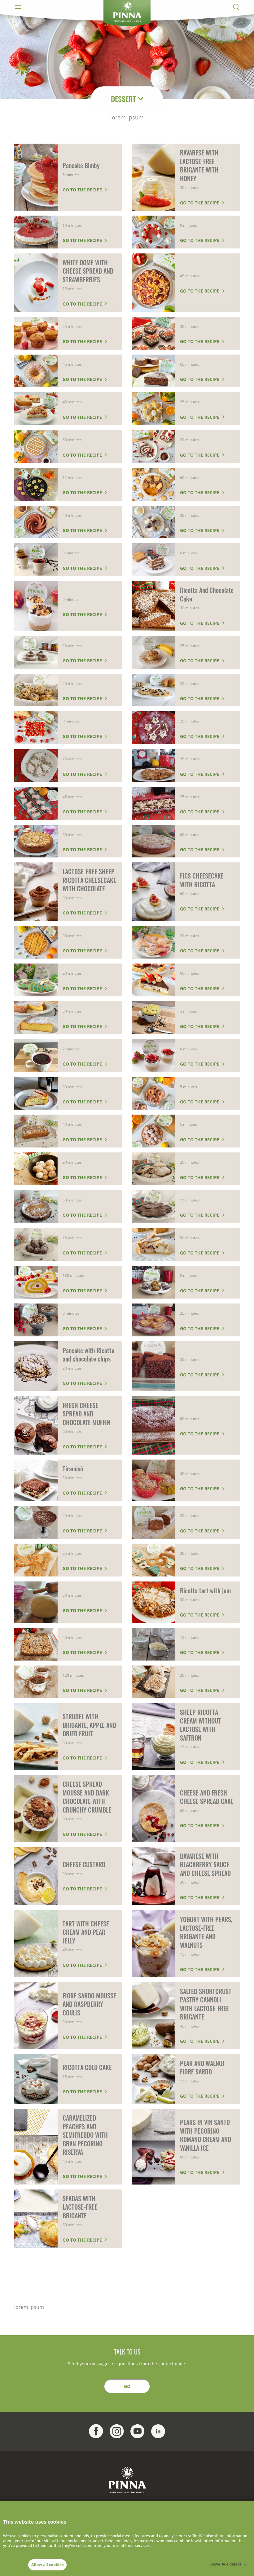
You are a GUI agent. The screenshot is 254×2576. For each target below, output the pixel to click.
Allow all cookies (47, 2565)
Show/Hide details (225, 2564)
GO (127, 2386)
